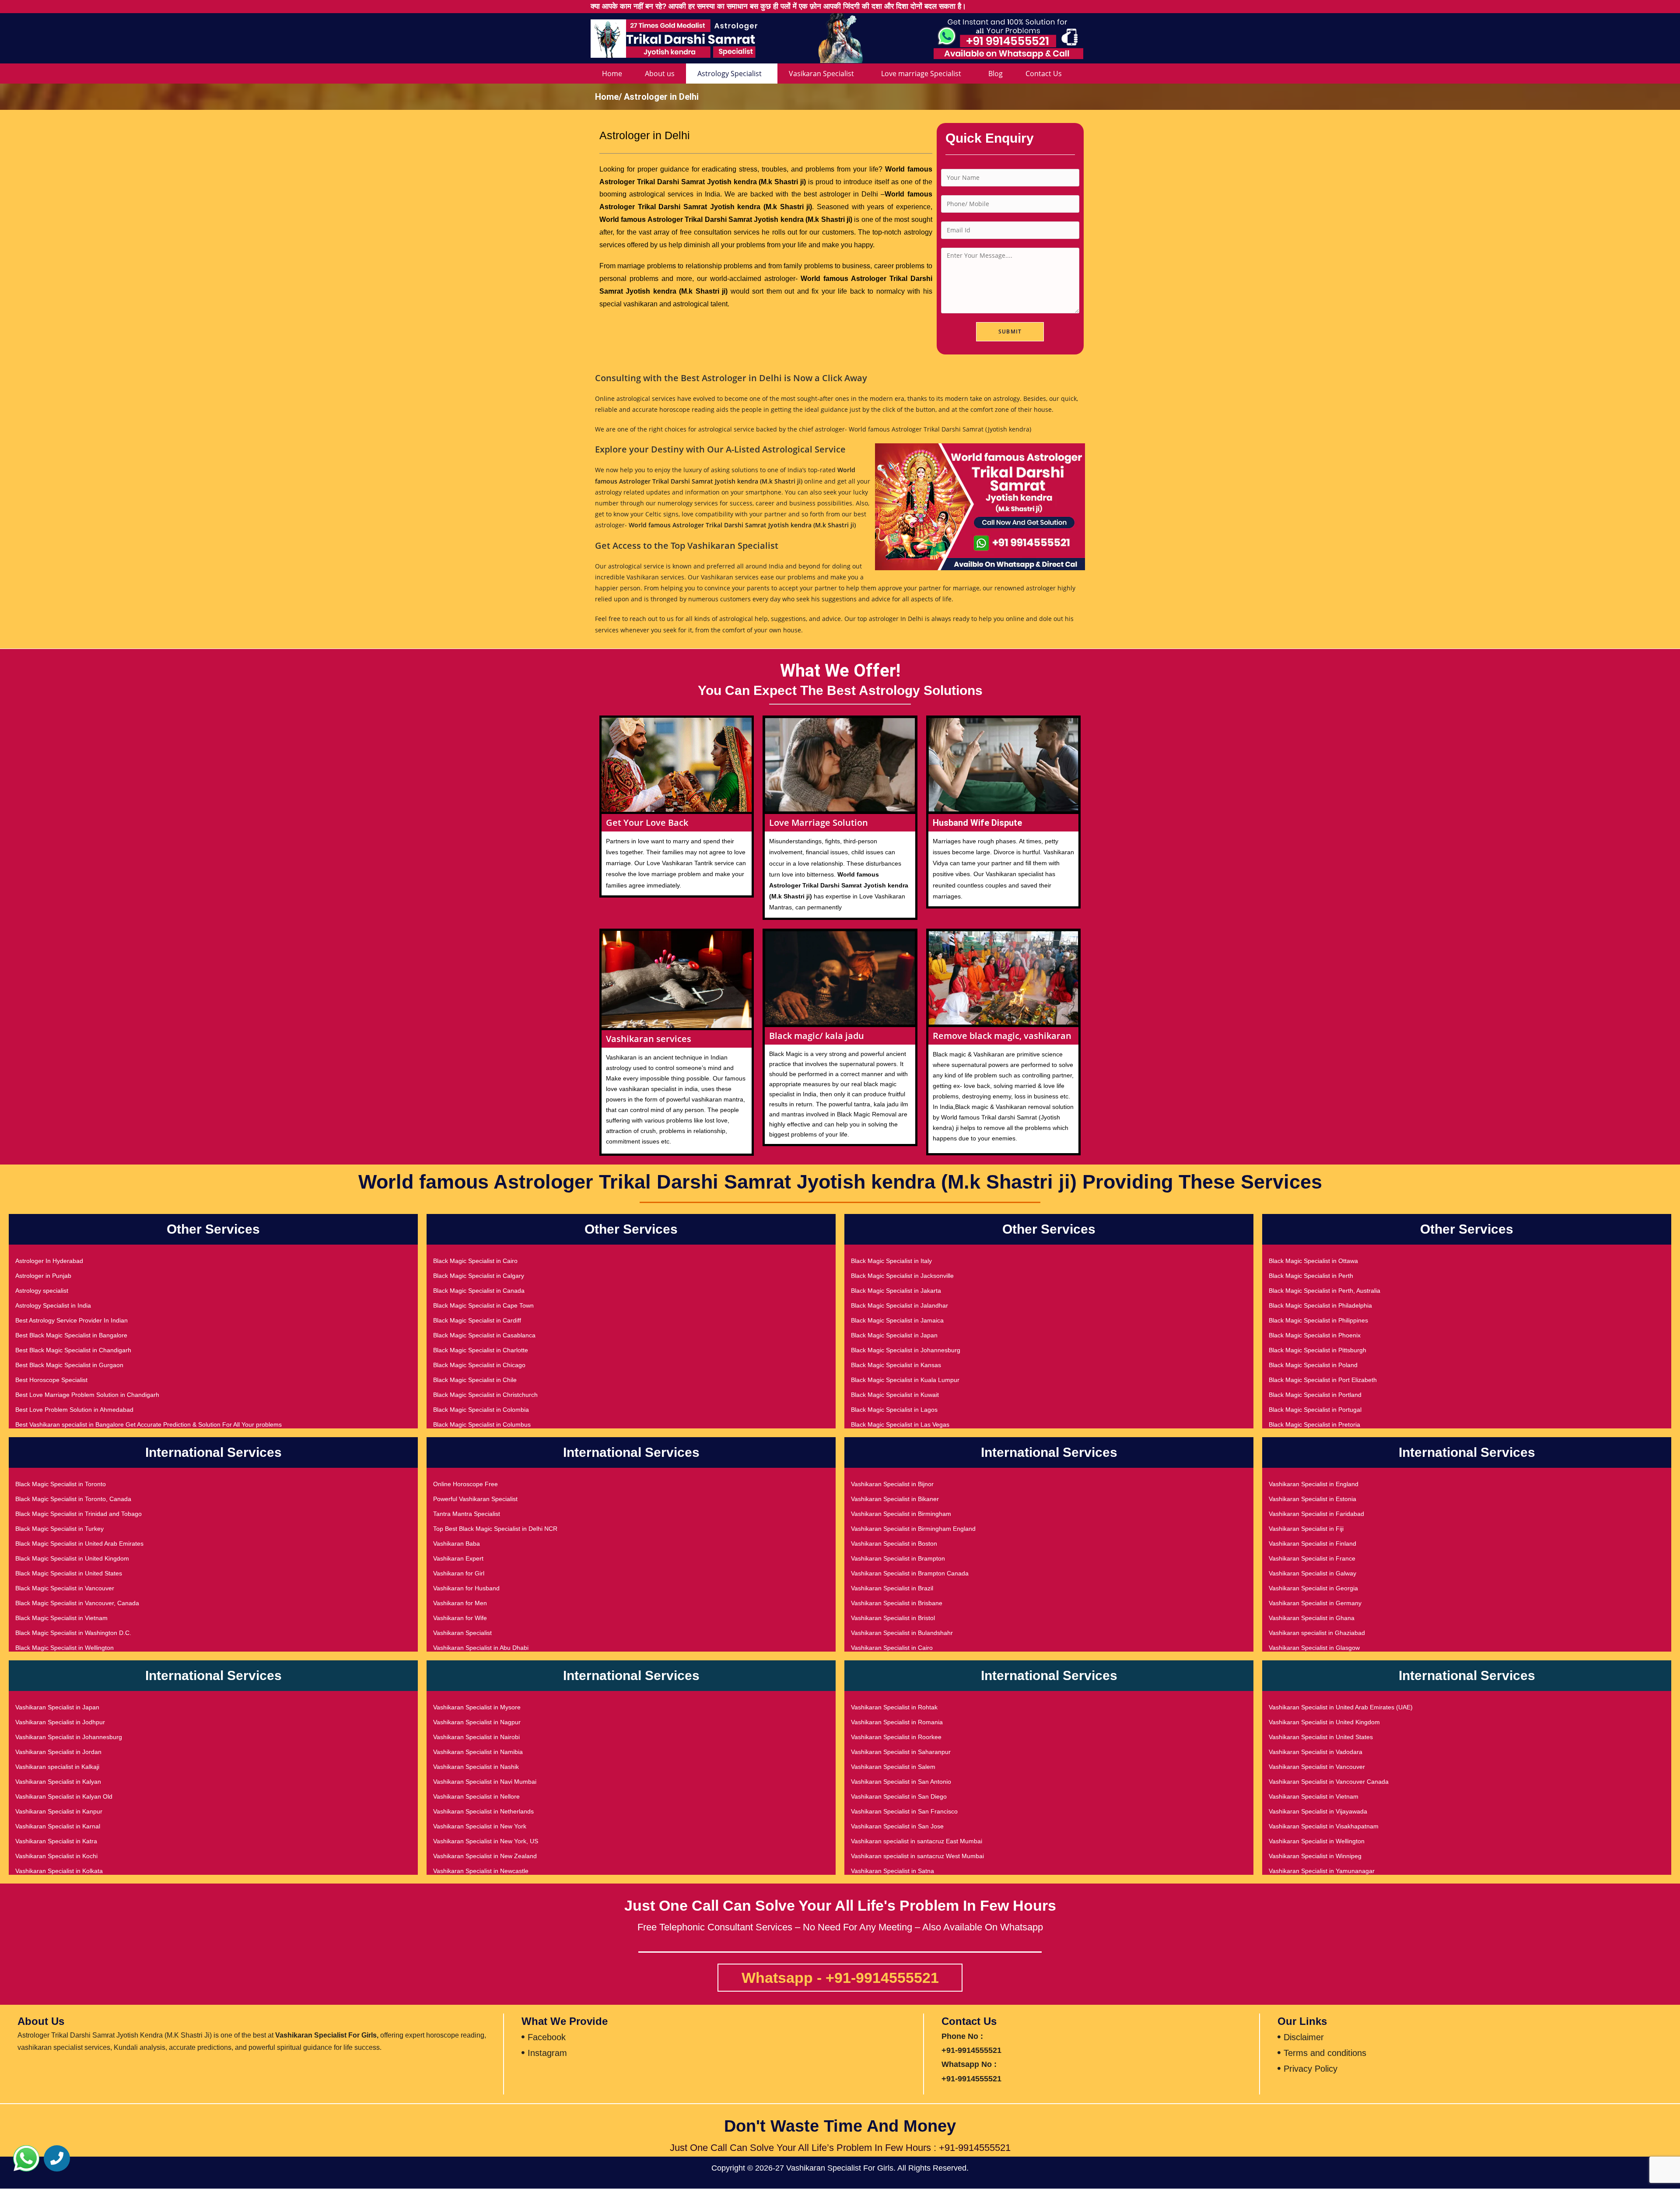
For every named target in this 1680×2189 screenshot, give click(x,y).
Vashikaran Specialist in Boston (894, 1544)
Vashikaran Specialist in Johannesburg (69, 1737)
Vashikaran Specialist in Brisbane (897, 1603)
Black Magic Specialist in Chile (475, 1380)
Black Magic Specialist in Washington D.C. (73, 1633)
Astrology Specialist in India (53, 1305)
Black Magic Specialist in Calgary (479, 1276)
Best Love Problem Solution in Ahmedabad (74, 1410)
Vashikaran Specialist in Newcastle (481, 1871)
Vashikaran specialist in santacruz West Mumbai (917, 1856)
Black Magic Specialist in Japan (894, 1335)
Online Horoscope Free (465, 1484)
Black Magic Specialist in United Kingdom (72, 1558)
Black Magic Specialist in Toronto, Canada (73, 1499)
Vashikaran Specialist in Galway (1312, 1573)
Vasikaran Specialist (821, 74)
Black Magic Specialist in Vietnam (61, 1618)
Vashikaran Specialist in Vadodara (1316, 1752)
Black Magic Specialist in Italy (891, 1261)
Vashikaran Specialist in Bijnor (892, 1484)
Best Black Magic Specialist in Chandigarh (73, 1350)
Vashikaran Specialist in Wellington (1317, 1841)
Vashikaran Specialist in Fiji (1306, 1529)
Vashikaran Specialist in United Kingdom (1324, 1722)
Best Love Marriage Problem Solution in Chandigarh (87, 1395)
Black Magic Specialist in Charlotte (481, 1350)
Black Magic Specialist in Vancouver (65, 1588)
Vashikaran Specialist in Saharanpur (901, 1752)
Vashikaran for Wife (460, 1618)
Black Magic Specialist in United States (69, 1573)
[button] (26, 2158)
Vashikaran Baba (457, 1544)
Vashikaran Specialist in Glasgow (1314, 1648)
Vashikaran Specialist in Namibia (478, 1752)
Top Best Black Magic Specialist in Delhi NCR (495, 1529)
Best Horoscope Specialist (51, 1380)
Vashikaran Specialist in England (1314, 1484)
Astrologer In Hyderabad (49, 1261)
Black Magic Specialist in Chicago (479, 1365)
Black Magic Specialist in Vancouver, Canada (77, 1603)
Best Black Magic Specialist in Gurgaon (69, 1365)
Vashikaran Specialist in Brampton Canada (910, 1573)
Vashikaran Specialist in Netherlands (483, 1811)
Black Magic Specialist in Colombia (481, 1410)
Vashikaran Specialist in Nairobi (476, 1737)
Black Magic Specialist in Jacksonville (902, 1276)
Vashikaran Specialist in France (1312, 1558)
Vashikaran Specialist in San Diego (899, 1796)
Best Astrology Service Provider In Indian (72, 1320)
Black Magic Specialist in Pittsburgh (1318, 1350)
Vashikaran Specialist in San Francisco (904, 1811)
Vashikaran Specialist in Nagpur (477, 1722)
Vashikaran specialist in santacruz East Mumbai (917, 1841)
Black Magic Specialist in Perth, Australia (1325, 1291)
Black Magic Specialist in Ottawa (1313, 1261)
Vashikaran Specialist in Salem (893, 1767)
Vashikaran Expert (458, 1558)
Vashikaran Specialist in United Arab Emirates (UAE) (1341, 1707)
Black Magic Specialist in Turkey (59, 1529)
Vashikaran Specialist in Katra (56, 1841)
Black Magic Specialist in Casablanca (484, 1335)
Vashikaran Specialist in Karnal (58, 1826)
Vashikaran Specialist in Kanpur (59, 1811)
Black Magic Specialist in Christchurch (485, 1395)
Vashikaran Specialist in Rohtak (894, 1707)
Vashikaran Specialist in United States (1321, 1737)
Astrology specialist (42, 1291)
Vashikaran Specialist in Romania (897, 1722)
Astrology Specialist (730, 74)
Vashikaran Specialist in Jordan (58, 1752)
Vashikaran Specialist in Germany (1315, 1603)
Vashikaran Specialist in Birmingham (901, 1514)
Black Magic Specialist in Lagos (894, 1410)
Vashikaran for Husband (466, 1588)
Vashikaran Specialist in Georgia (1313, 1588)
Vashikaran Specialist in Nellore (476, 1796)
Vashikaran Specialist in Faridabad (1316, 1514)
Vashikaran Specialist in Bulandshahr (902, 1633)
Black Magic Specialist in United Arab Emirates (79, 1544)
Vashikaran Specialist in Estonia (1312, 1499)
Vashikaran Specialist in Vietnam (1314, 1796)
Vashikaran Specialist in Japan (57, 1707)
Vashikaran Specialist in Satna (892, 1871)
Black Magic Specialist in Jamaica (897, 1320)
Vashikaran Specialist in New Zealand (485, 1856)
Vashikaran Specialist (462, 1633)
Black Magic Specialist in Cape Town (483, 1305)
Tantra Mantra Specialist (467, 1514)
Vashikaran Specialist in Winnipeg (1315, 1856)
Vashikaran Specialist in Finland (1312, 1544)
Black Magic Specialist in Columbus (482, 1424)
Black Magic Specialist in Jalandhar (899, 1305)
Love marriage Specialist (921, 74)
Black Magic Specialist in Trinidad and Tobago (79, 1514)
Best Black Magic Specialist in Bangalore (71, 1335)
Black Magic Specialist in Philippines (1318, 1320)
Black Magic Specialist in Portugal (1315, 1410)
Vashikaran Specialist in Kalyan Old (64, 1796)
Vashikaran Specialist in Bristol (893, 1618)
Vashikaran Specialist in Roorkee (896, 1737)
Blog (996, 74)
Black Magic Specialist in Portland (1315, 1395)
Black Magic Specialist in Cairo (475, 1261)
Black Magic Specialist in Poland (1313, 1365)
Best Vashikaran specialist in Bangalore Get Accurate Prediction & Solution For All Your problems (149, 1424)
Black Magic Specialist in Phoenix (1315, 1335)
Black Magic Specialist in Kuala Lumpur (905, 1380)
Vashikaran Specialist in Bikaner (895, 1499)
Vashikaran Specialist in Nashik (476, 1767)
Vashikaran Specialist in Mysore (477, 1707)
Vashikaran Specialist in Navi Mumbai (485, 1782)
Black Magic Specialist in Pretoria (1314, 1424)
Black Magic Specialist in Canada (479, 1291)
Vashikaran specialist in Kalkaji (57, 1767)
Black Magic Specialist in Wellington (65, 1648)
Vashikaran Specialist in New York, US (486, 1841)
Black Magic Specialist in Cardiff (477, 1320)
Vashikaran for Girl (459, 1573)
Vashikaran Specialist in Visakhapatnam (1324, 1826)
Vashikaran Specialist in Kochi (56, 1856)
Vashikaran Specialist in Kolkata (59, 1871)
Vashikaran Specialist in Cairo (892, 1648)
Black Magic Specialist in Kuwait (895, 1395)
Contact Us (1044, 74)
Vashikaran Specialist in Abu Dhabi (481, 1648)
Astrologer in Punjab (43, 1276)
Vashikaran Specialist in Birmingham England (913, 1529)
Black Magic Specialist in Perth (1311, 1276)
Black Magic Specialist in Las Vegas (900, 1424)
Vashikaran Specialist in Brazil (892, 1588)
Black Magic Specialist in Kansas (896, 1365)
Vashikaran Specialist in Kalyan (58, 1782)
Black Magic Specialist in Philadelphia (1320, 1305)
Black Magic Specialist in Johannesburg (906, 1350)
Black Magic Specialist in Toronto (61, 1484)
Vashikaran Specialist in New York (480, 1826)
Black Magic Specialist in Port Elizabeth (1323, 1380)
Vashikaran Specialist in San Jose (897, 1826)
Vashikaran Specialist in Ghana (1312, 1618)
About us (660, 74)
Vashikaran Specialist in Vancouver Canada (1329, 1782)
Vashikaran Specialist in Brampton (898, 1558)
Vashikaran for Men (460, 1603)
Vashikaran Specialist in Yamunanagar (1322, 1871)
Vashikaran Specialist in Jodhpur (60, 1722)
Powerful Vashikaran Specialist (475, 1499)
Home (612, 74)
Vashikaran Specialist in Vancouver (1317, 1767)
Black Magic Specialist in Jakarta (896, 1291)
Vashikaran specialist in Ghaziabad (1317, 1633)
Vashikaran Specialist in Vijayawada (1318, 1811)
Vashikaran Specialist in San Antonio (901, 1782)
